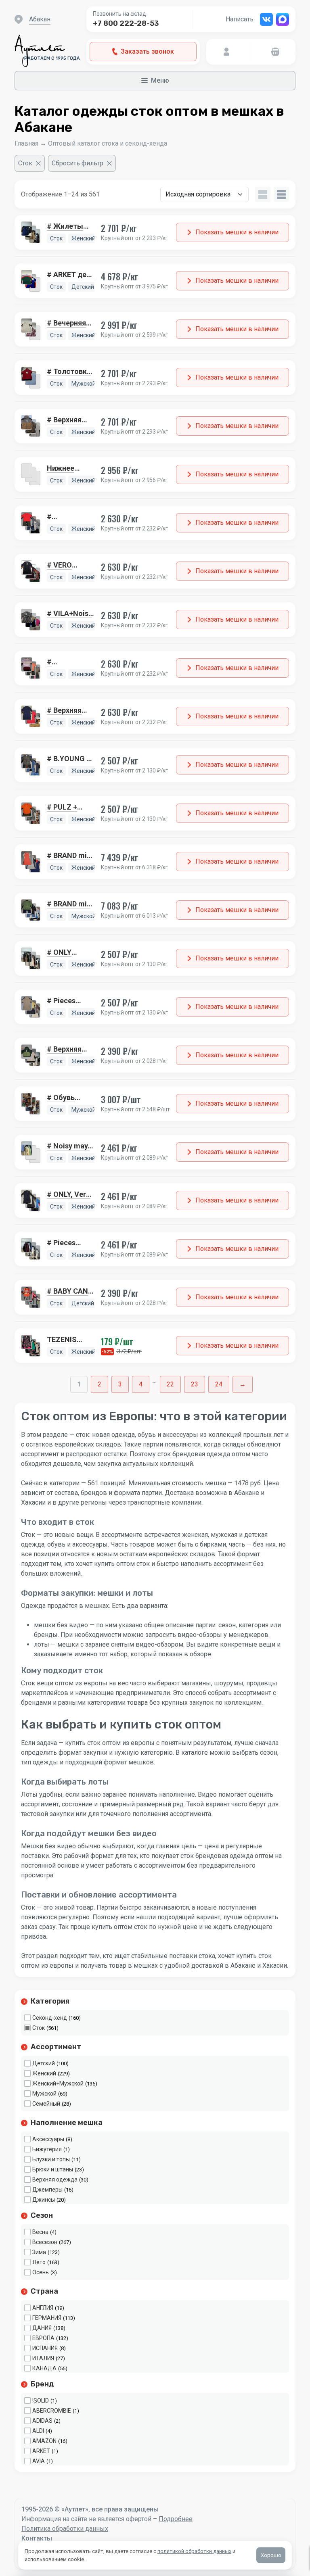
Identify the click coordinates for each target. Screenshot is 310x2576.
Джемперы (47, 2190)
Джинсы (44, 2200)
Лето (39, 2262)
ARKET (41, 2451)
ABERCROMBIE (52, 2411)
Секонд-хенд (50, 2018)
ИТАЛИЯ (43, 2358)
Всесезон (45, 2242)
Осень (41, 2272)
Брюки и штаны (53, 2169)
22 (170, 1384)
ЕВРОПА (43, 2338)
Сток (39, 2028)
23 (195, 1384)
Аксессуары (48, 2139)
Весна (40, 2232)
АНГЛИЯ (43, 2308)
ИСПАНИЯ (45, 2348)
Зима (39, 2252)
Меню (160, 80)
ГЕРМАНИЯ (47, 2318)
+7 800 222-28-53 (126, 23)
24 (219, 1384)
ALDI (38, 2431)
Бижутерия (47, 2149)
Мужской (44, 2094)
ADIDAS (42, 2421)
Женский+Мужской (58, 2083)
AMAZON (44, 2441)
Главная (26, 143)
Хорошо (271, 2555)
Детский (44, 2063)
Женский (44, 2073)
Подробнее (176, 2519)
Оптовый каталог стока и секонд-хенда (108, 143)
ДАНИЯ (42, 2328)
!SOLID (41, 2401)
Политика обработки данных (65, 2529)
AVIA (39, 2461)
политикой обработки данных (194, 2551)
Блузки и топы (51, 2159)
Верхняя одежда (55, 2179)
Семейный (46, 2104)
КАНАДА (44, 2368)
